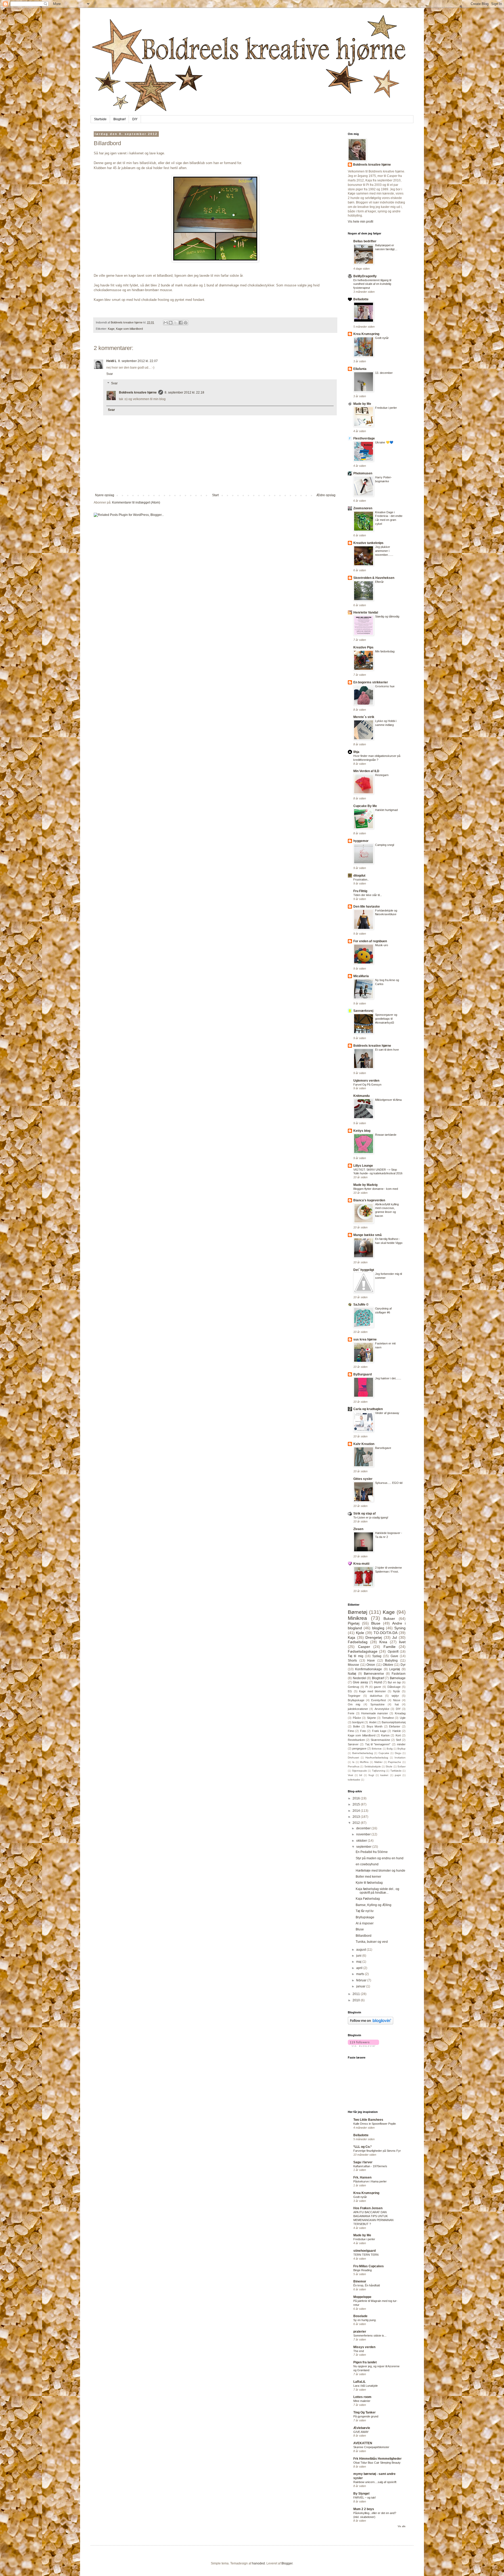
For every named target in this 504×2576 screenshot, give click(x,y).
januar (361, 1986)
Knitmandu (361, 1096)
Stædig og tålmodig (387, 616)
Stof (398, 1740)
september (364, 1847)
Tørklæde (396, 1771)
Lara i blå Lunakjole (366, 2386)
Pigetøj (354, 1623)
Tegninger (354, 1696)
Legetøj (395, 1669)
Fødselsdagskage (363, 1651)
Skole (389, 1766)
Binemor (360, 2281)
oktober (362, 1841)
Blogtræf (119, 119)
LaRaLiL (359, 2382)
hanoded (258, 2563)
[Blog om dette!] (171, 323)
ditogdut (359, 876)
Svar (110, 374)
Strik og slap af (364, 1514)
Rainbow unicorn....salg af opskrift (375, 2482)
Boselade (360, 2316)
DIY (135, 119)
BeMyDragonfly (365, 276)
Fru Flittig (360, 891)
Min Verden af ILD (366, 771)
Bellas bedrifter (365, 241)
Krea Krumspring (366, 334)
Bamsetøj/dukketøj (394, 1722)
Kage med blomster (372, 1691)
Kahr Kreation (364, 1444)
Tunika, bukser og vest (372, 1942)
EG (350, 1691)
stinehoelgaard (364, 2251)
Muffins (364, 1762)
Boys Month (375, 1726)
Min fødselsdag (385, 651)
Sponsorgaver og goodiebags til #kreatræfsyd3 (386, 1019)
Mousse (353, 1665)
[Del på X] (176, 323)
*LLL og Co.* (363, 2147)
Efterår (379, 582)
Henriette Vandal (366, 612)
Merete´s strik (364, 717)
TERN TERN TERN (366, 2255)
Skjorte (371, 1718)
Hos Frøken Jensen (368, 2208)
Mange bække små (367, 1235)
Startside (100, 119)
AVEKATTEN (363, 2443)
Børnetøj (358, 1612)
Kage (111, 329)
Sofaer (401, 1766)
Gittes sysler (363, 1479)
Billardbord (364, 1936)
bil (361, 1775)
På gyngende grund (366, 2416)
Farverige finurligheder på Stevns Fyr (377, 2151)
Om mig (354, 1704)
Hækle (397, 1731)
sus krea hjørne (365, 1339)
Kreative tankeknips (368, 543)
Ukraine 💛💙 (384, 442)
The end (359, 2351)
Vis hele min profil (361, 222)
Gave (394, 1656)
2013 (357, 1817)
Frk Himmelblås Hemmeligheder (377, 2459)
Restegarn (382, 775)
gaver (377, 1687)
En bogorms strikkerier (371, 682)
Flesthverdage (364, 438)
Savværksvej (363, 1011)
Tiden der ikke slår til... (368, 895)
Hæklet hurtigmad (386, 810)
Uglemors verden (366, 1081)
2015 (357, 1804)
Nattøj (352, 1674)
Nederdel (359, 1678)
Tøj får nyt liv (365, 1911)
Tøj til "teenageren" (378, 1744)
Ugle (403, 1718)
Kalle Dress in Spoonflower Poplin (375, 2124)
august (361, 1950)
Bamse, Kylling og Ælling (374, 1905)
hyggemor (361, 841)
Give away (360, 1682)
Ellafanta (360, 369)
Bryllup (401, 1749)
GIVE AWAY (361, 2432)
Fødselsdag (358, 1642)
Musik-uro (382, 945)
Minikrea (357, 1618)
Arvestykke (382, 1709)
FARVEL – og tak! (365, 2498)
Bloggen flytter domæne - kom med (376, 1189)
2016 (357, 1798)
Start (215, 495)
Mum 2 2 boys (364, 2509)
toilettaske (354, 1780)
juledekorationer (358, 1709)
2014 (357, 1811)
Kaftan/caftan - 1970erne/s (370, 2166)
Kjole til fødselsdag (369, 1883)
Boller (357, 1726)
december (364, 1828)
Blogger (287, 2563)
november (364, 1834)
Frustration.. (361, 879)
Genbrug (353, 1687)
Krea (383, 1642)
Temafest (388, 1718)
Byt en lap (394, 1682)
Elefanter (395, 1726)
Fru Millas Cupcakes (369, 2266)
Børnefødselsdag (363, 1753)
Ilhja (356, 752)
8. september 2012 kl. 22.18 (184, 392)
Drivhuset (353, 1758)
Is (353, 1762)
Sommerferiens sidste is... (370, 2336)
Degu (398, 1753)
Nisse (397, 1700)
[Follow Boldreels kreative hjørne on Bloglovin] (371, 2023)
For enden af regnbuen (370, 941)
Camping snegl (385, 845)
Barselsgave (383, 1448)
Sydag (377, 1656)
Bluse (376, 1623)
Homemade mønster (375, 1713)
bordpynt (358, 1722)
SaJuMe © (361, 1305)
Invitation (400, 1758)
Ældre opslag (326, 495)
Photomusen (363, 473)
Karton (385, 1735)
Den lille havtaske (367, 907)
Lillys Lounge (363, 1166)
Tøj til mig (356, 1656)
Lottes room (362, 2397)
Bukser (389, 1619)
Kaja (351, 1637)
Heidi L (111, 361)
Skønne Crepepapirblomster (371, 2447)
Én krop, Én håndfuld (367, 2285)
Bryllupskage (356, 1700)
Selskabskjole (373, 1766)
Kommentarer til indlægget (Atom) (136, 502)
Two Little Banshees (368, 2120)
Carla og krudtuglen (368, 1409)
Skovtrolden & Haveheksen (374, 578)
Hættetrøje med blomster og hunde (380, 1871)
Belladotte (361, 299)
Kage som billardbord (129, 329)
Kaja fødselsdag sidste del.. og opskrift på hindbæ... (377, 1891)
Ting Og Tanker (364, 2412)
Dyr (403, 1665)
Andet (373, 1722)
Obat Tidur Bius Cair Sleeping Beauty (377, 2463)
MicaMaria (361, 976)
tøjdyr (395, 1696)
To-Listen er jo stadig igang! (371, 1517)
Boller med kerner (368, 1877)
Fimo (351, 1731)
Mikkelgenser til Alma (388, 1100)
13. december (384, 373)
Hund (378, 1682)
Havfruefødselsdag (377, 1758)
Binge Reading (363, 2270)
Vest (350, 1775)
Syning (400, 1628)
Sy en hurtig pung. (365, 2320)
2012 (357, 1823)
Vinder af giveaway (387, 1413)
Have (371, 1661)
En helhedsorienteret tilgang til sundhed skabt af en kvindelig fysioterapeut (372, 284)
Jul (395, 1637)
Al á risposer (365, 1923)
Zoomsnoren (363, 508)
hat (397, 1704)
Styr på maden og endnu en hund (380, 1858)
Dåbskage (394, 1687)
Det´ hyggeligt (364, 1270)
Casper (364, 1647)
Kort (398, 1735)
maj (359, 1962)
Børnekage (398, 1678)
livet (402, 1642)
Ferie (351, 1713)
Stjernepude (359, 1771)
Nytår (397, 1691)
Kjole (360, 1633)
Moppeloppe (362, 2297)
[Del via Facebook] (181, 323)
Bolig (390, 1749)
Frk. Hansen (362, 2177)
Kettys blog (362, 1131)
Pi (367, 1687)
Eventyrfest (379, 1700)
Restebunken (356, 1740)
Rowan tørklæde (386, 1135)
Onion (371, 1665)
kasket (384, 1775)
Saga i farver (363, 2162)
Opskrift (393, 1652)
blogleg (378, 1628)
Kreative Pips (363, 647)
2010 (357, 2000)
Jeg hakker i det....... (388, 1378)
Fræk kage (379, 1731)
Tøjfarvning (379, 1771)
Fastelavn (399, 1674)
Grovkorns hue (385, 686)
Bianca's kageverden (369, 1200)
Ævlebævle (362, 2428)
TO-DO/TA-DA (385, 1633)
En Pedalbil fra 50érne (372, 1852)
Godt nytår (382, 338)
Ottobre (388, 1665)
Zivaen (358, 1529)
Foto (363, 1731)
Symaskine (377, 1704)
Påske (357, 1718)
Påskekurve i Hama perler (370, 2181)
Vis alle (402, 2526)
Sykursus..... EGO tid (389, 1483)
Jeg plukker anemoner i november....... (384, 551)
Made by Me (362, 404)
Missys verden (364, 2347)
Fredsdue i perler (386, 408)
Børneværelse (374, 1674)
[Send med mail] (166, 323)
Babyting (391, 1661)
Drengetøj (374, 1637)
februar (362, 1980)
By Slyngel (361, 2494)
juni (359, 1956)
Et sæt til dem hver (387, 1050)
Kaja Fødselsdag (368, 1899)
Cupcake (384, 1753)
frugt (371, 1775)
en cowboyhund (367, 1864)
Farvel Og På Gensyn (367, 1085)
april (360, 1968)
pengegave (359, 1748)
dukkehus (376, 1696)
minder (401, 1744)
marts (361, 1974)
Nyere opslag (105, 495)
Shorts (352, 1661)
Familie (390, 1647)
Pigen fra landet (365, 2362)
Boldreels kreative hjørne (138, 392)
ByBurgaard (363, 1374)
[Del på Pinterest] (186, 323)
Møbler (378, 1762)
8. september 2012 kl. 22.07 (138, 361)
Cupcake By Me (365, 806)
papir (398, 1775)
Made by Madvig (365, 1185)
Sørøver (353, 1744)
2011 (357, 1994)
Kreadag (400, 1713)
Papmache (395, 1762)
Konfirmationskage (369, 1669)
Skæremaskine (380, 1740)
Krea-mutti (361, 1564)
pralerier (360, 2332)
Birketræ (377, 1749)
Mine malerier (362, 2401)
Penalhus (354, 1766)
